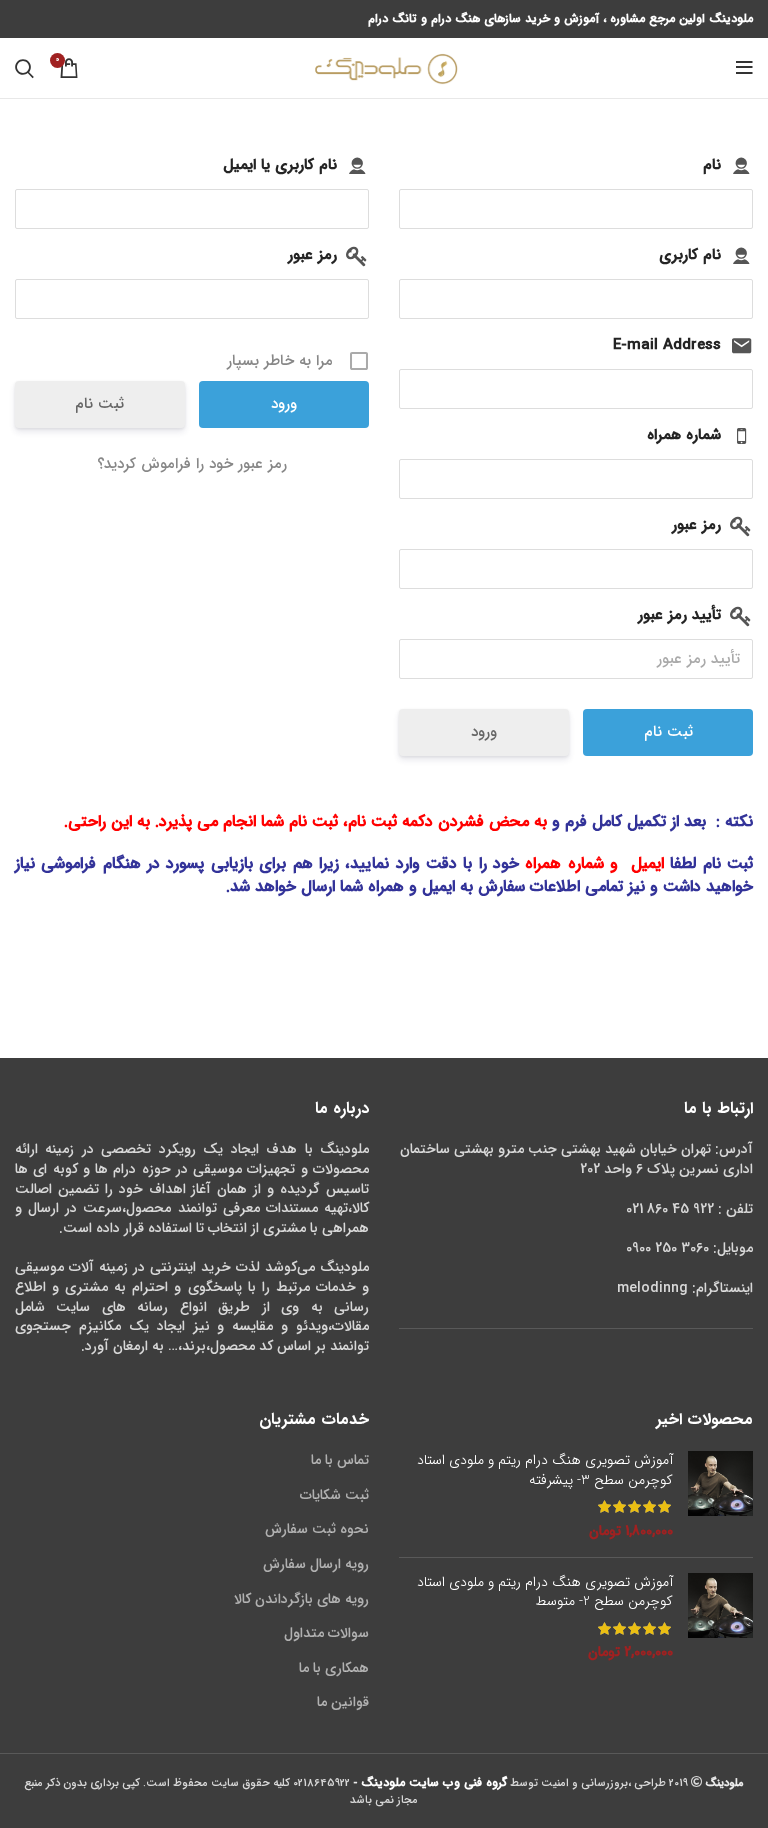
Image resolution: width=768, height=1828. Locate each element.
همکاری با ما (334, 1668)
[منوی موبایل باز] (744, 68)
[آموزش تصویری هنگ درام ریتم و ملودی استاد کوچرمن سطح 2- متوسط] (720, 1618)
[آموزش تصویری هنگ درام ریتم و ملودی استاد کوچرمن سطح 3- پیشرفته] (720, 1496)
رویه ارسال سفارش (316, 1564)
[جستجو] (24, 68)
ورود (484, 732)
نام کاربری (690, 255)
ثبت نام (99, 404)
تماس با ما (340, 1460)
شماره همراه (684, 435)
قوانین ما (343, 1702)
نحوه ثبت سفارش (317, 1529)
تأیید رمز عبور (679, 615)
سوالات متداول (326, 1633)
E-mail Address (667, 345)
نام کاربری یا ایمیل (280, 165)
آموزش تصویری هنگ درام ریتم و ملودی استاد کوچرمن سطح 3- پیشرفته (545, 1470)
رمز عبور (312, 255)
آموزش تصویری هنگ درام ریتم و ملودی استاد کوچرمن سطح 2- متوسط (545, 1592)
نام (712, 165)
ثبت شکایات (334, 1495)
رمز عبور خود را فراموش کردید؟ (192, 464)
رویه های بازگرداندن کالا (301, 1599)
